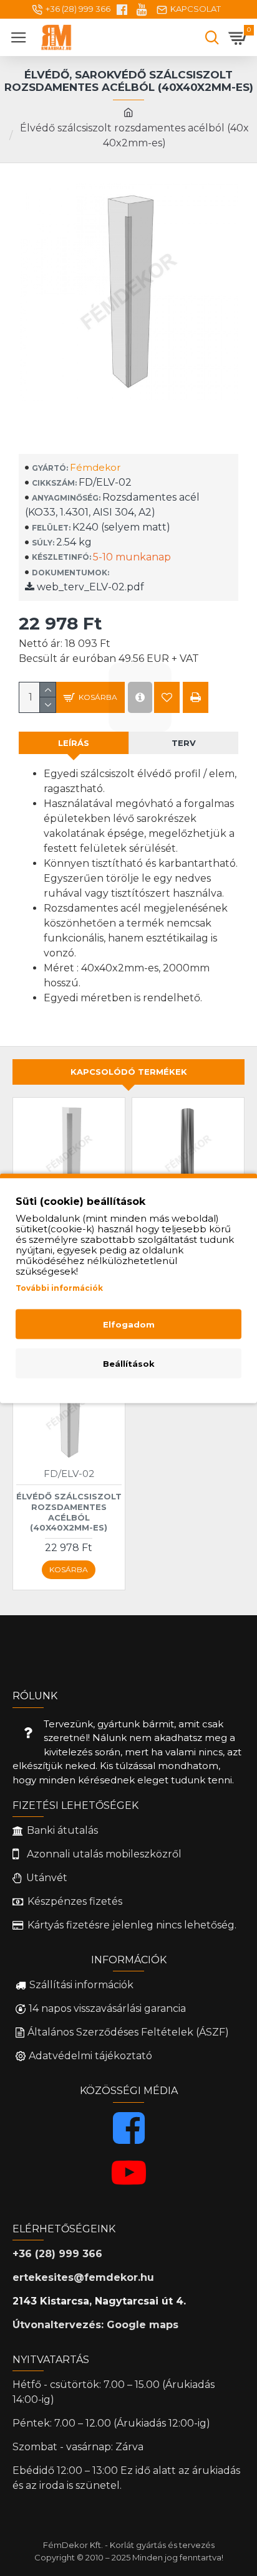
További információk (59, 1287)
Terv (184, 743)
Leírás (74, 743)
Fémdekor (95, 467)
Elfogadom (129, 1324)
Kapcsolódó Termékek (129, 1072)
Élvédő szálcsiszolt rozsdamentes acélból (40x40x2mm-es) (69, 1512)
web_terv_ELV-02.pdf (89, 587)
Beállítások (129, 1363)
